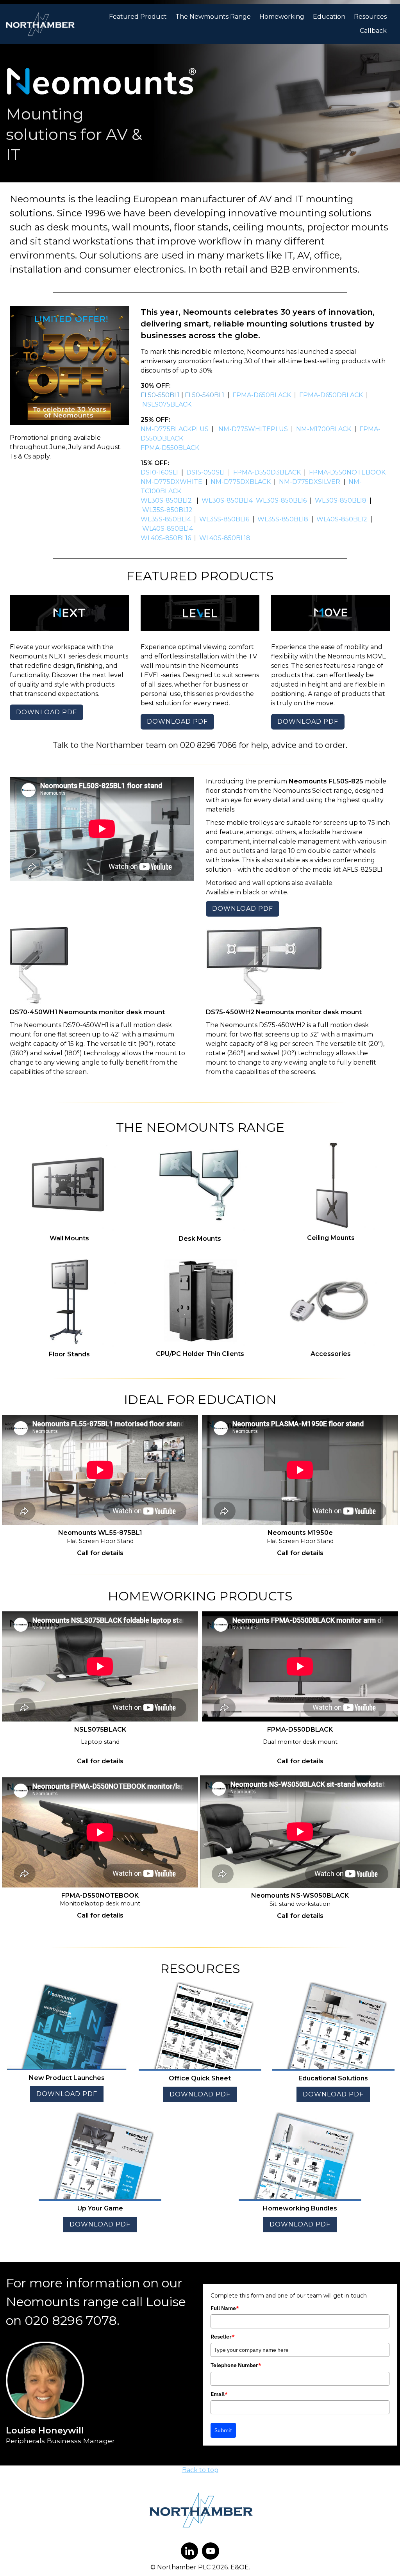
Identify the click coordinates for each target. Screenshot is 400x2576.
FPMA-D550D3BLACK (267, 472)
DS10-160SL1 (159, 472)
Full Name (225, 2308)
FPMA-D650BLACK (262, 395)
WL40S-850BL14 (168, 529)
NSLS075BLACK (168, 404)
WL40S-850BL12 (342, 519)
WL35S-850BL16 (224, 519)
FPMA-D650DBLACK (331, 395)
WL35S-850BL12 (167, 510)
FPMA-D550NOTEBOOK (347, 472)
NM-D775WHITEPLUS (253, 429)
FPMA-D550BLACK (170, 448)
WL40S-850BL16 (166, 538)
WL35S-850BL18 (283, 519)
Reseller (223, 2337)
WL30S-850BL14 (227, 500)
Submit (223, 2430)
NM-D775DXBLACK (241, 482)
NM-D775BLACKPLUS (175, 429)
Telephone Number (236, 2365)
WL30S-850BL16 (281, 500)
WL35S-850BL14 (166, 519)
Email (219, 2394)
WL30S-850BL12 (166, 500)
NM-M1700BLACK (324, 429)
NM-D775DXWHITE (171, 482)
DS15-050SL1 (206, 472)
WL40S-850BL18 (226, 538)
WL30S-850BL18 (341, 500)
